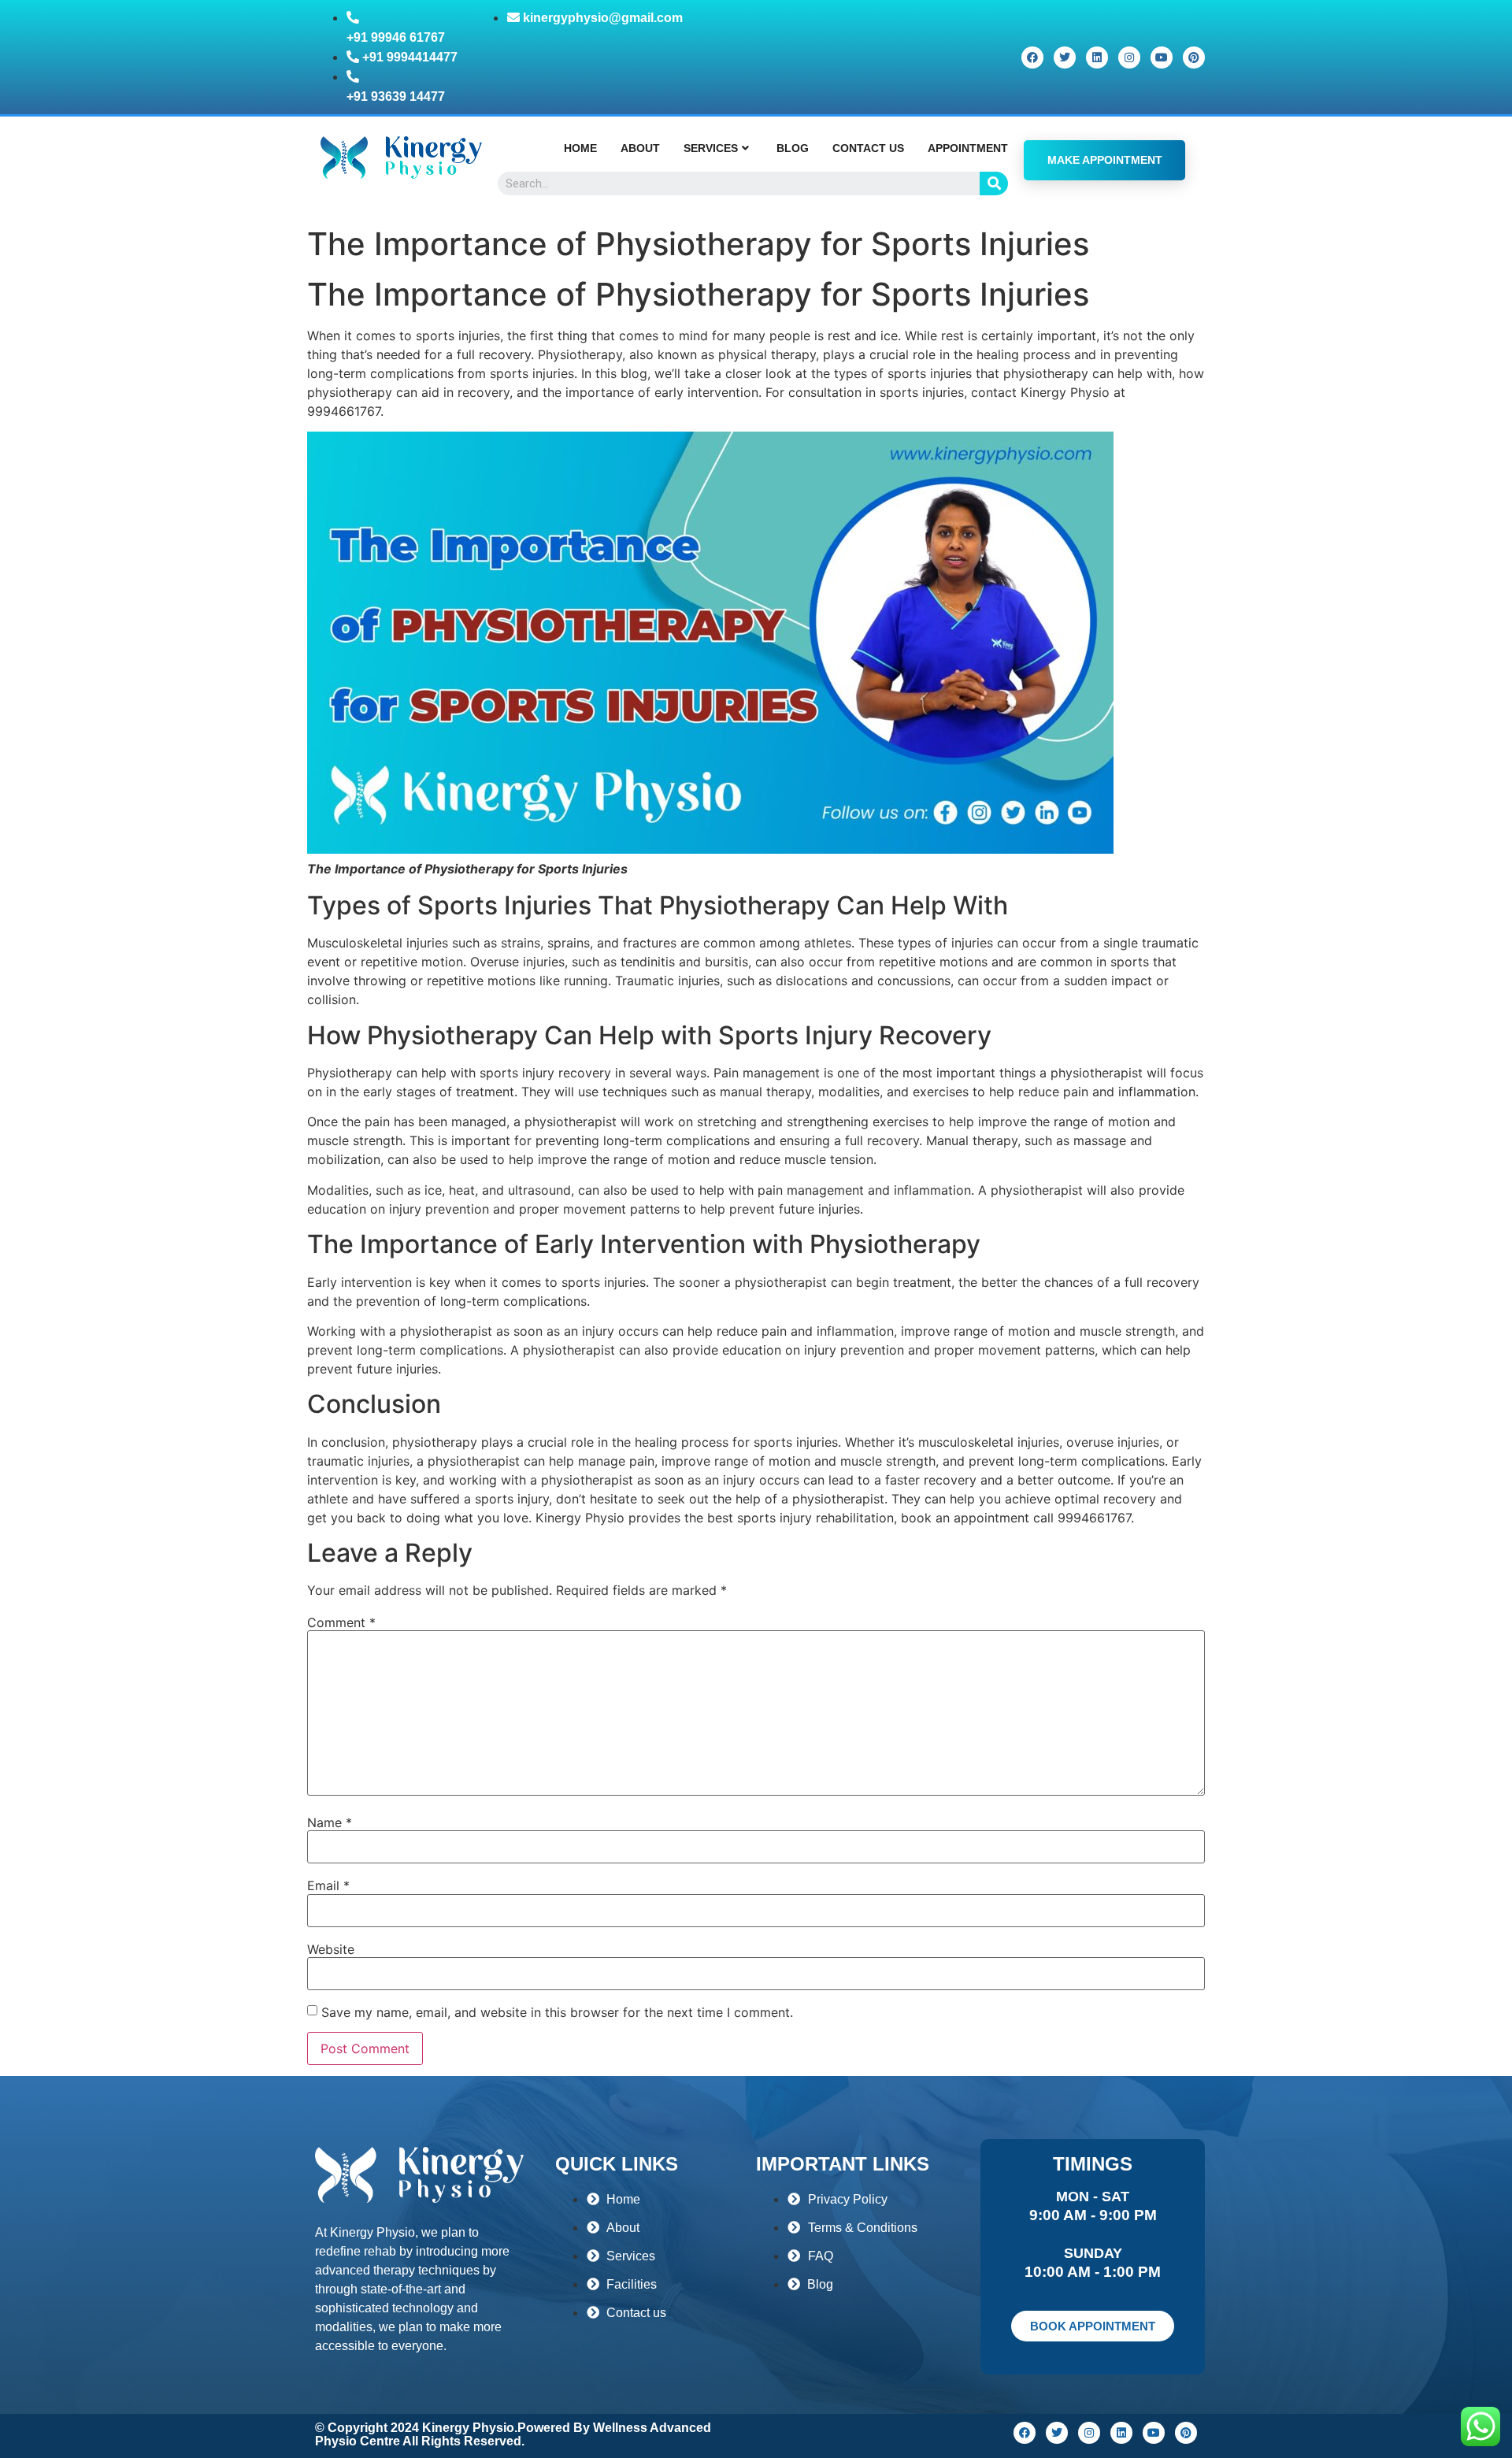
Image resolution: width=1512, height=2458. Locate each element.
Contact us (868, 148)
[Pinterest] (1194, 57)
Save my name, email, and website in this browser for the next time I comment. (557, 2012)
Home (580, 148)
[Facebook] (1032, 57)
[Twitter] (1065, 57)
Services (711, 148)
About (640, 148)
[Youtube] (1162, 57)
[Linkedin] (1097, 57)
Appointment (968, 148)
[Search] (994, 184)
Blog (793, 148)
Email (328, 1885)
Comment (341, 1622)
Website (331, 1949)
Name (330, 1822)
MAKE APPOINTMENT (1105, 160)
